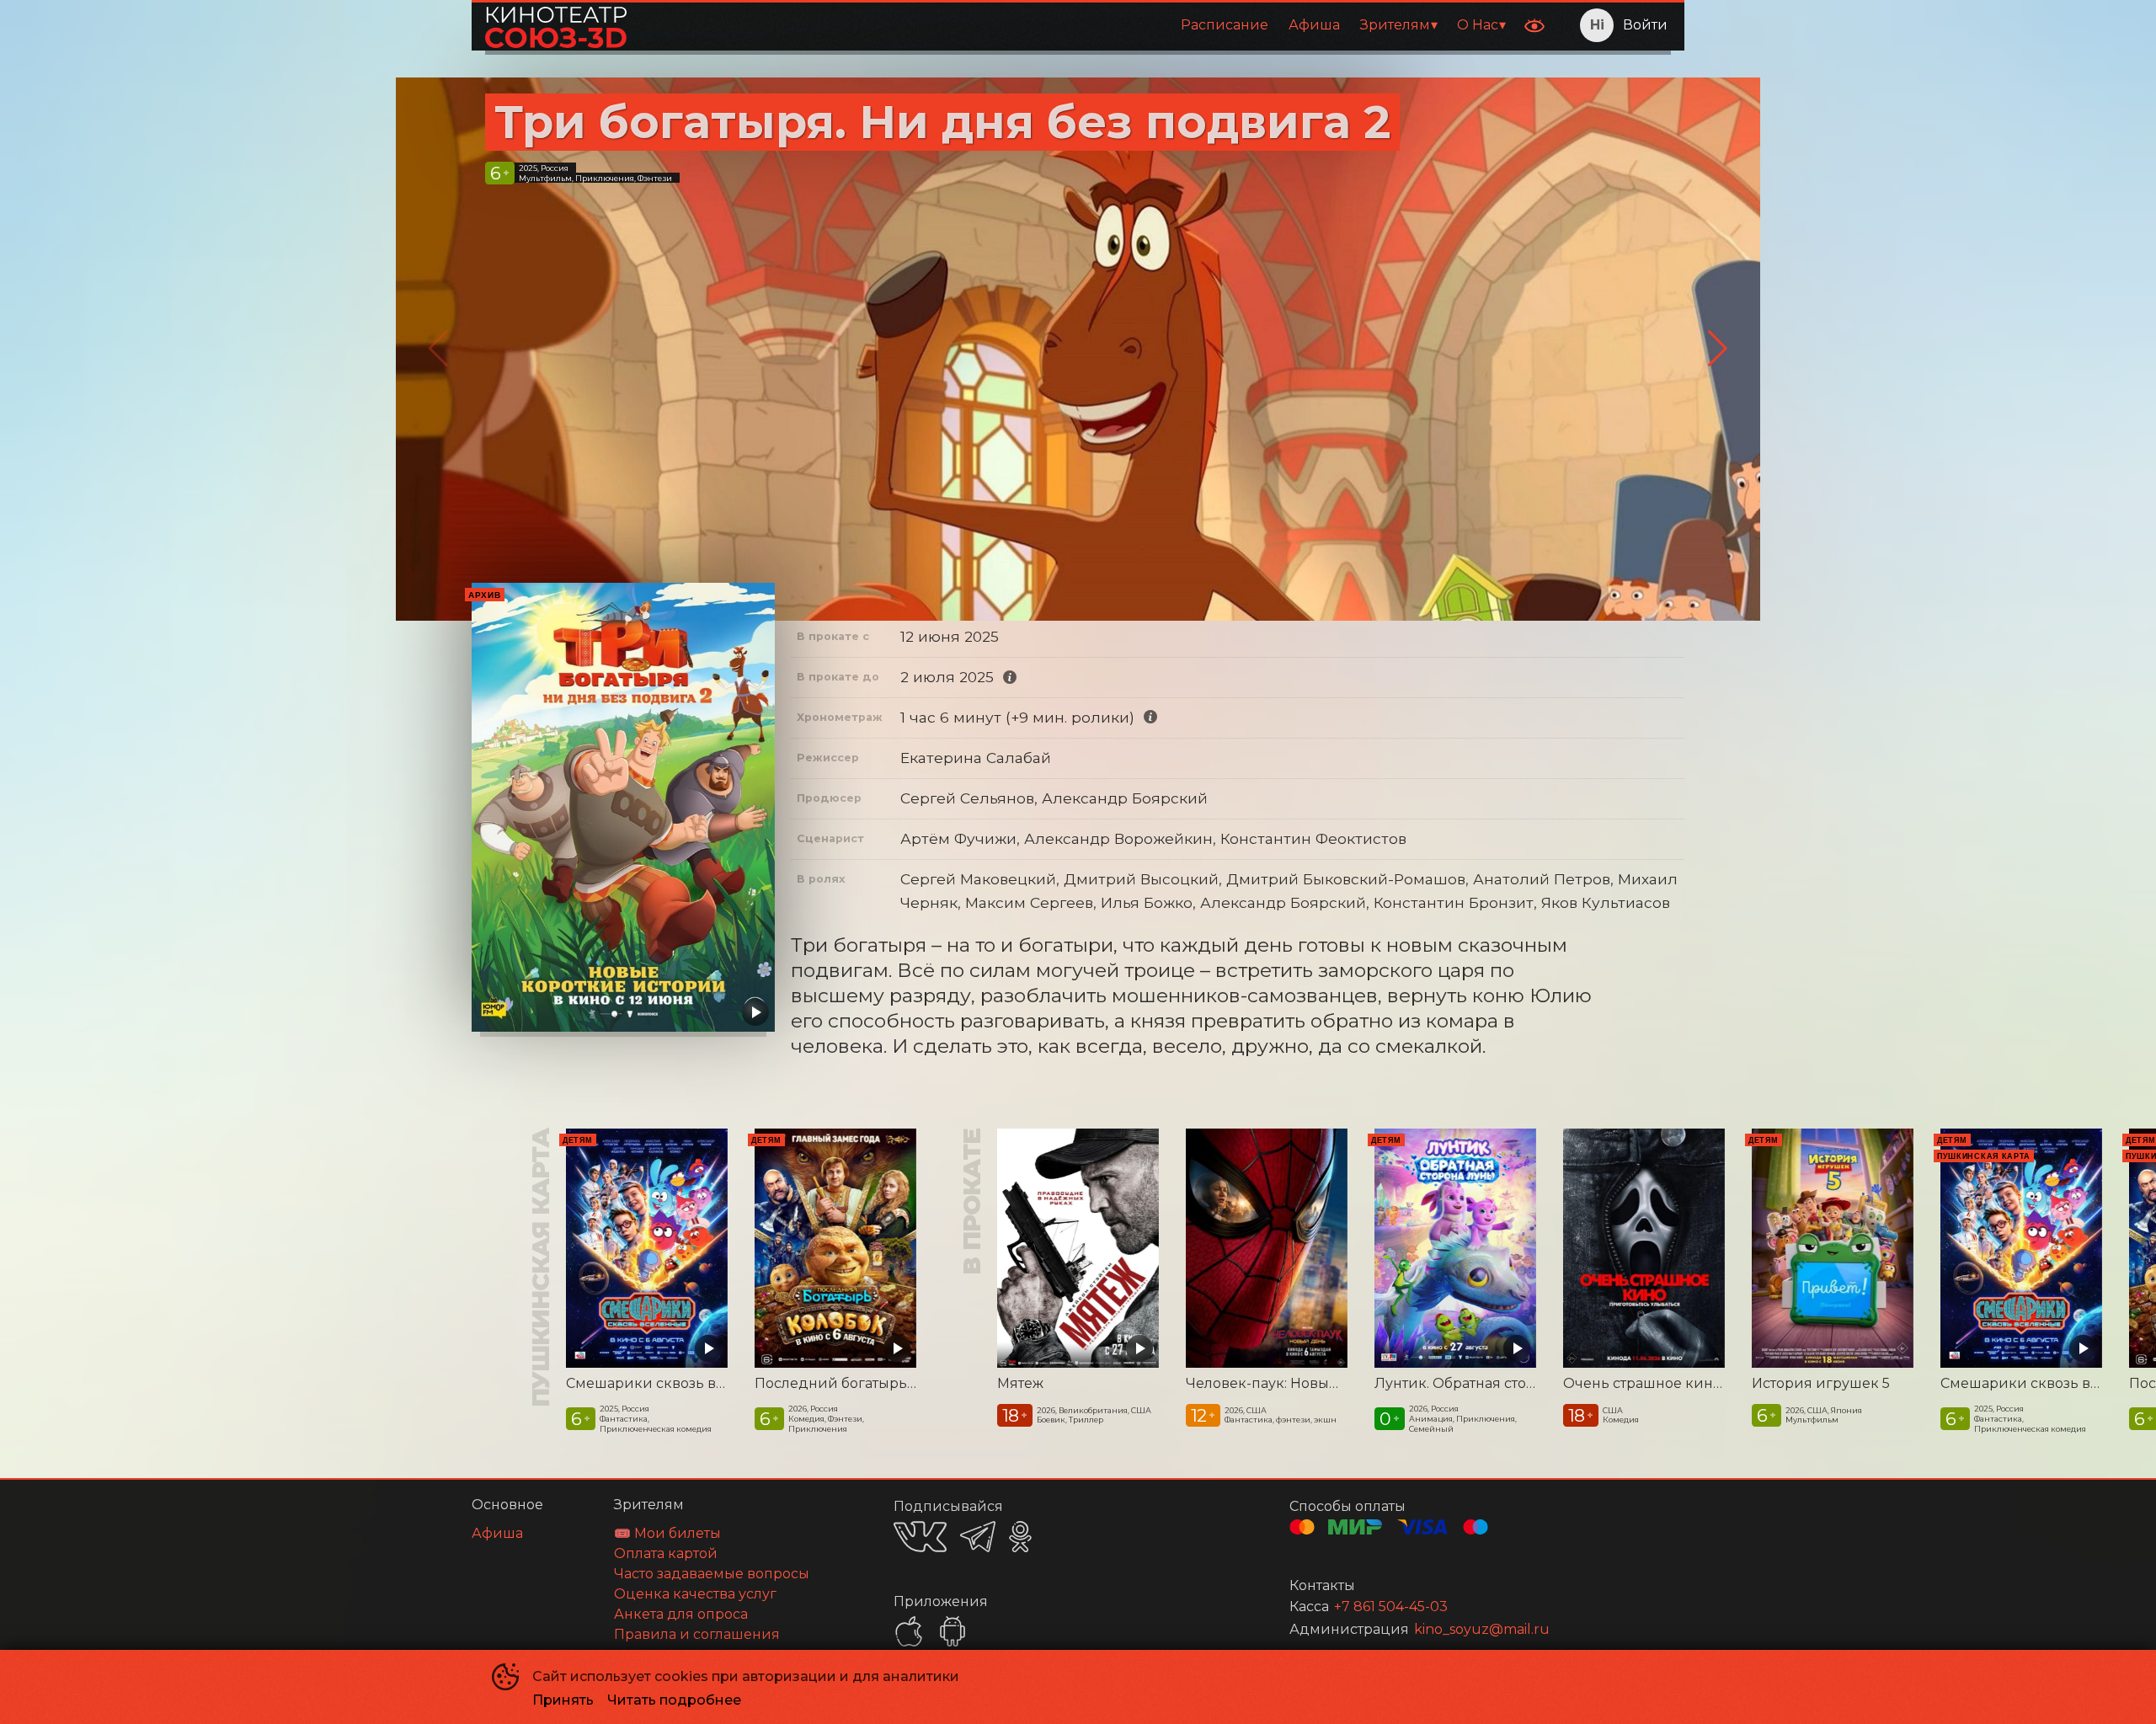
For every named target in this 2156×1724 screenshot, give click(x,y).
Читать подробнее (674, 1700)
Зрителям (1395, 25)
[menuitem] (1225, 25)
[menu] (1077, 25)
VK (920, 1537)
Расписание (1225, 25)
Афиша (1314, 25)
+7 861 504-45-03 (1391, 1607)
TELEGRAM (978, 1537)
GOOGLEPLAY (953, 1631)
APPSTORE (909, 1631)
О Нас (1478, 25)
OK (1020, 1537)
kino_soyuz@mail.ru (1482, 1629)
